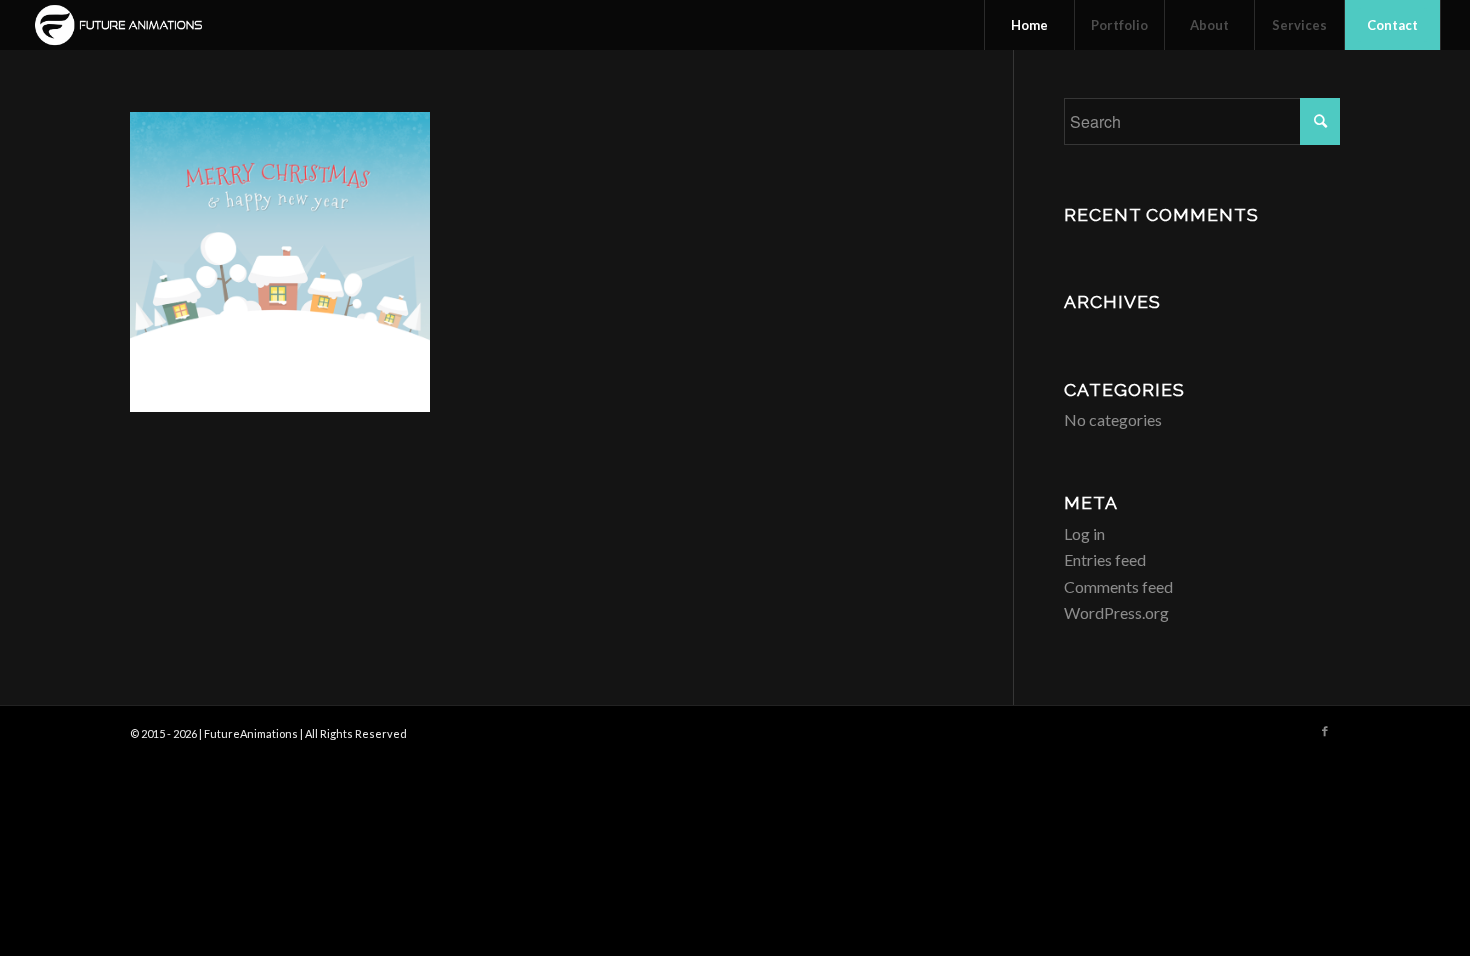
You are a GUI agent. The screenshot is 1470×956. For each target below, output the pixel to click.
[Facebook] (1325, 731)
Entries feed (1105, 559)
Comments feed (1118, 586)
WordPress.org (1116, 612)
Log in (1084, 533)
